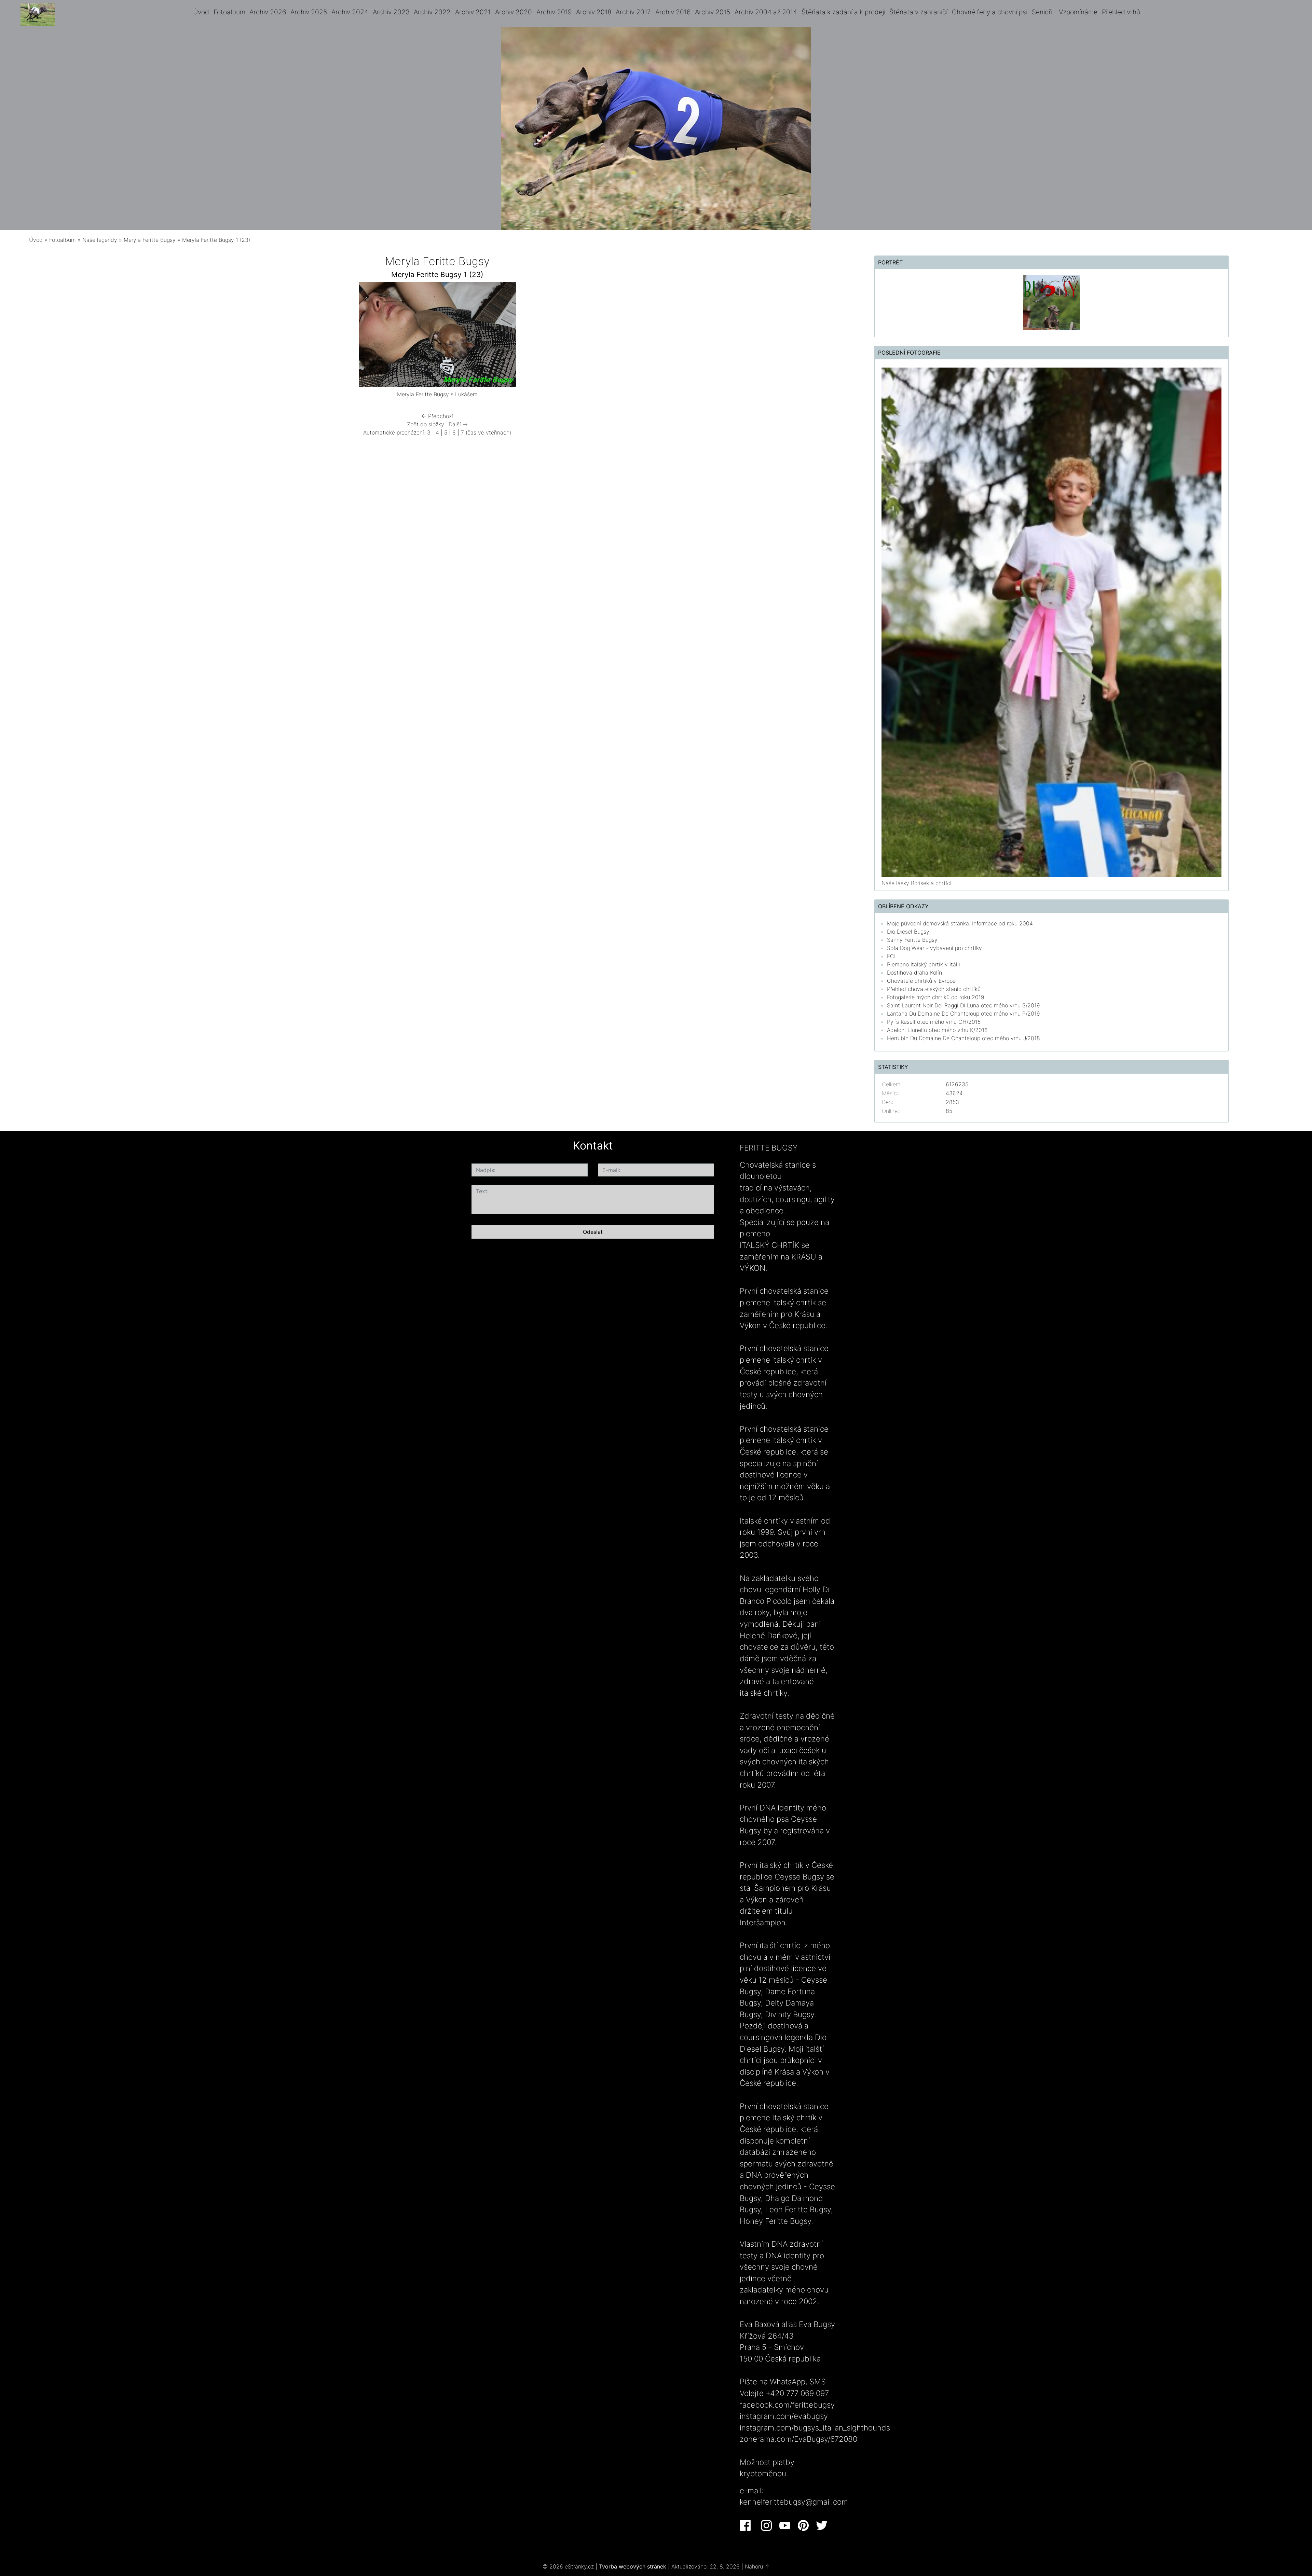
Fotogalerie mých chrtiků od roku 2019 (936, 997)
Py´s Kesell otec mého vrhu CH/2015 (934, 1022)
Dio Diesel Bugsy (908, 932)
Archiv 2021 (473, 12)
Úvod (201, 12)
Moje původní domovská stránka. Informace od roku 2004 (960, 923)
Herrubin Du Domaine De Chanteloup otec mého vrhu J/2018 (963, 1038)
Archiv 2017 (633, 12)
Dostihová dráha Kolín (914, 973)
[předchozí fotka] (254, 336)
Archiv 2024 (350, 12)
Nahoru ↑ (757, 2566)
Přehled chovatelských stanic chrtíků (934, 989)
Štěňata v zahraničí (918, 12)
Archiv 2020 (514, 12)
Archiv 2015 (713, 12)
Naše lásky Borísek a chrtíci (917, 883)
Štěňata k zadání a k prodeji (843, 12)
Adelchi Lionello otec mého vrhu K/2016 (937, 1030)
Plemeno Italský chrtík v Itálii (924, 964)
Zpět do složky (426, 424)
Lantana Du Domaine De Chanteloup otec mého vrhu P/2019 (963, 1014)
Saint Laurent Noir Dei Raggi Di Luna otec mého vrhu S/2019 (963, 1005)
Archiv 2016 (673, 12)
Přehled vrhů (1121, 12)
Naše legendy (100, 240)
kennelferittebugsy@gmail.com (794, 2502)
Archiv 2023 (391, 12)
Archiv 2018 (594, 12)
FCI (891, 956)
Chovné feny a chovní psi (990, 12)
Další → (458, 424)
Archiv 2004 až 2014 (766, 12)
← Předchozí (437, 416)
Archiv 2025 (309, 12)
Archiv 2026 (268, 12)
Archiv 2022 (432, 12)
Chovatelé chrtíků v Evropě (921, 981)
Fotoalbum (229, 12)
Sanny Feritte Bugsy (912, 940)
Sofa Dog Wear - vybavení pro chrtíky (934, 948)
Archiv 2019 (554, 12)
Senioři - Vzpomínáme (1065, 12)
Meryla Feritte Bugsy (150, 240)
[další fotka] (621, 336)
